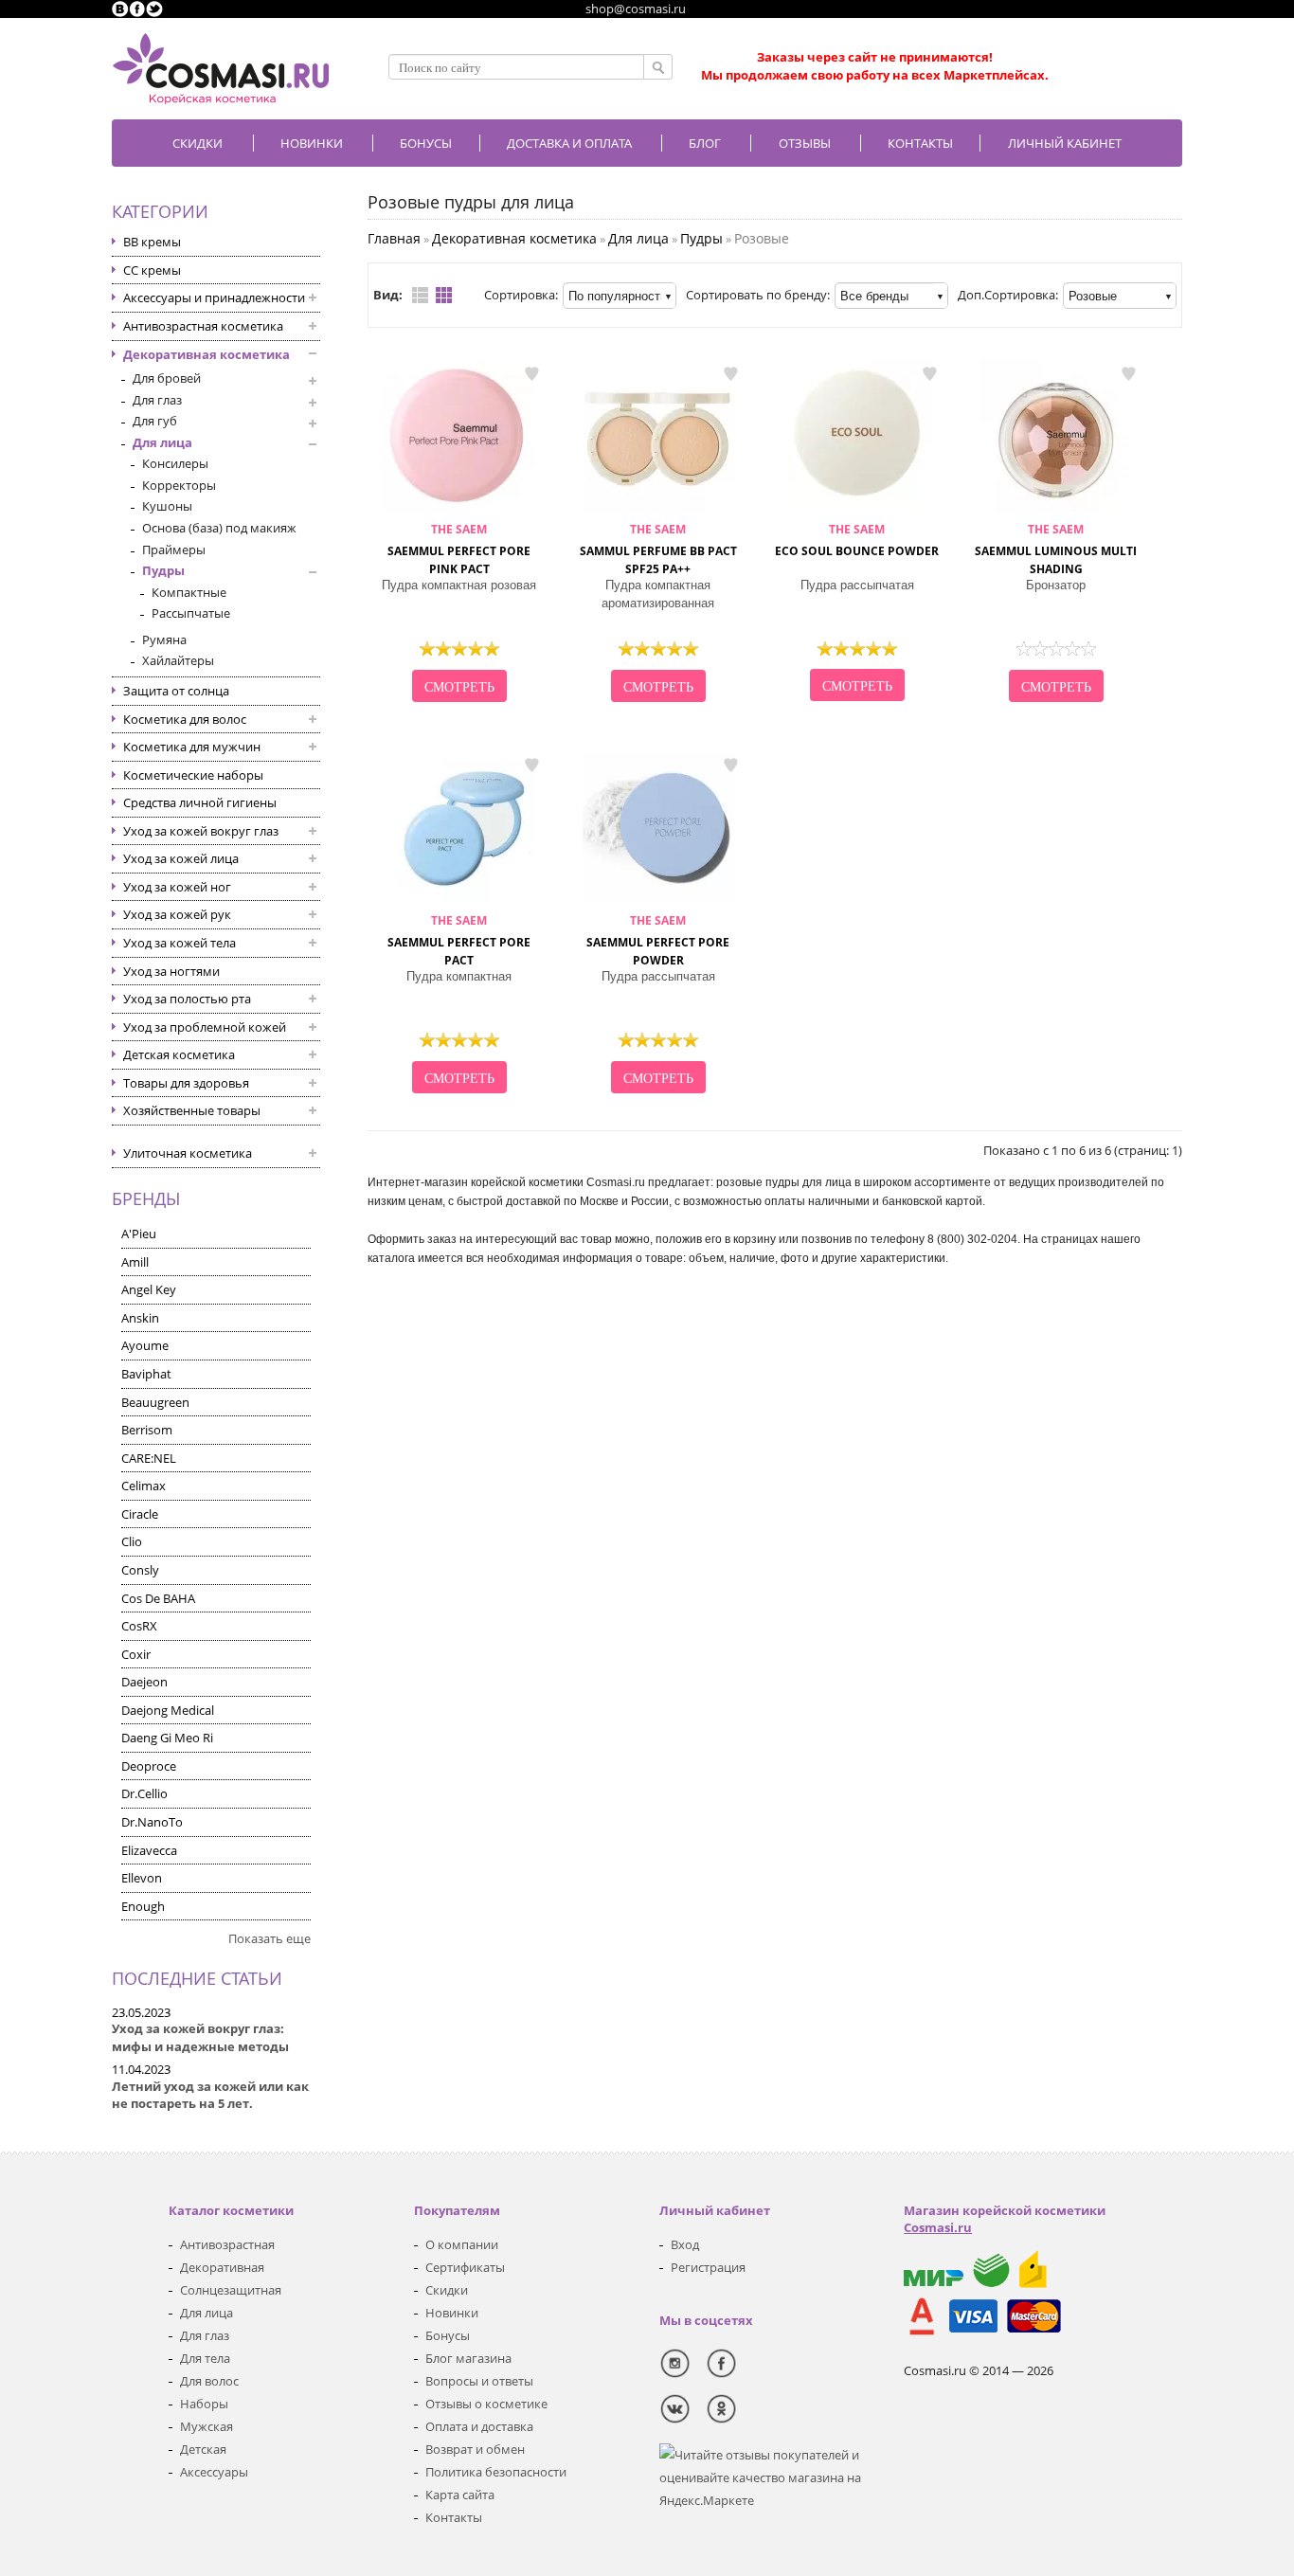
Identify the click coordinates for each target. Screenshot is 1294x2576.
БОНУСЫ (426, 143)
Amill (135, 1262)
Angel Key (149, 1289)
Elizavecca (149, 1850)
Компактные (189, 592)
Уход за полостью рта (187, 999)
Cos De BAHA (158, 1598)
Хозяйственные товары (192, 1110)
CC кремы (152, 270)
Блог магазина (468, 2358)
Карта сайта (460, 2495)
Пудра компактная (459, 976)
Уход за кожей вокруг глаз (201, 831)
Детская (203, 2449)
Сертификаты (465, 2267)
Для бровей (167, 378)
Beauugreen (155, 1402)
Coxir (136, 1654)
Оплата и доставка (479, 2426)
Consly (140, 1570)
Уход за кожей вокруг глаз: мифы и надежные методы (200, 2037)
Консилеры (175, 463)
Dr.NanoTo (152, 1822)
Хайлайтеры (178, 660)
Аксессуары (214, 2472)
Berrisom (147, 1430)
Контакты (920, 143)
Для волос (209, 2381)
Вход (685, 2244)
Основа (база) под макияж (219, 528)
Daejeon (144, 1682)
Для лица (162, 442)
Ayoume (145, 1345)
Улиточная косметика (188, 1153)
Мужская (207, 2426)
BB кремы (152, 242)
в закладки (531, 373)
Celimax (144, 1486)
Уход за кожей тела (180, 943)
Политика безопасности (496, 2472)
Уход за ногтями (171, 971)
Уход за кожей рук (177, 914)
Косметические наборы (193, 775)
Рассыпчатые (191, 613)
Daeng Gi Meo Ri (167, 1738)
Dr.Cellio (144, 1793)
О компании (462, 2244)
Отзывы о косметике (486, 2404)
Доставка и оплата (569, 143)
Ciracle (140, 1514)
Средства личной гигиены (200, 802)
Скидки (198, 143)
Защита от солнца (176, 691)
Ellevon (142, 1878)
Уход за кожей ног (177, 887)
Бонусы (448, 2335)
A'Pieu (139, 1234)
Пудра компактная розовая (459, 585)
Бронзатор (1056, 585)
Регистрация (708, 2267)
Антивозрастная (227, 2244)
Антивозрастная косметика (203, 326)
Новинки (312, 143)
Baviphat (146, 1374)
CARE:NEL (149, 1458)
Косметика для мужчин (192, 747)
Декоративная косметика (207, 354)
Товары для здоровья (186, 1083)
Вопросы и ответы (479, 2381)
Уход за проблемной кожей (205, 1027)
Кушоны (167, 506)
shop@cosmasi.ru (636, 9)
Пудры (163, 570)
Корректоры (179, 485)
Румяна (164, 639)
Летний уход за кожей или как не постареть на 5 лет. (210, 2095)
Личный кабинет (1065, 143)
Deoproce (149, 1766)
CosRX (139, 1626)
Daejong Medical (168, 1710)
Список (420, 295)
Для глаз (157, 400)
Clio (132, 1541)
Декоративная (222, 2267)
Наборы (204, 2404)
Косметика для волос (185, 719)
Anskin (140, 1318)
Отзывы (805, 143)
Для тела (205, 2358)
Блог (705, 143)
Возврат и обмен (475, 2449)
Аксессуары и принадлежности (214, 297)
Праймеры (174, 549)
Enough (143, 1906)
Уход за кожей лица (181, 858)
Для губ (155, 421)
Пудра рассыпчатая (857, 585)
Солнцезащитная (231, 2290)
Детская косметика (179, 1054)
